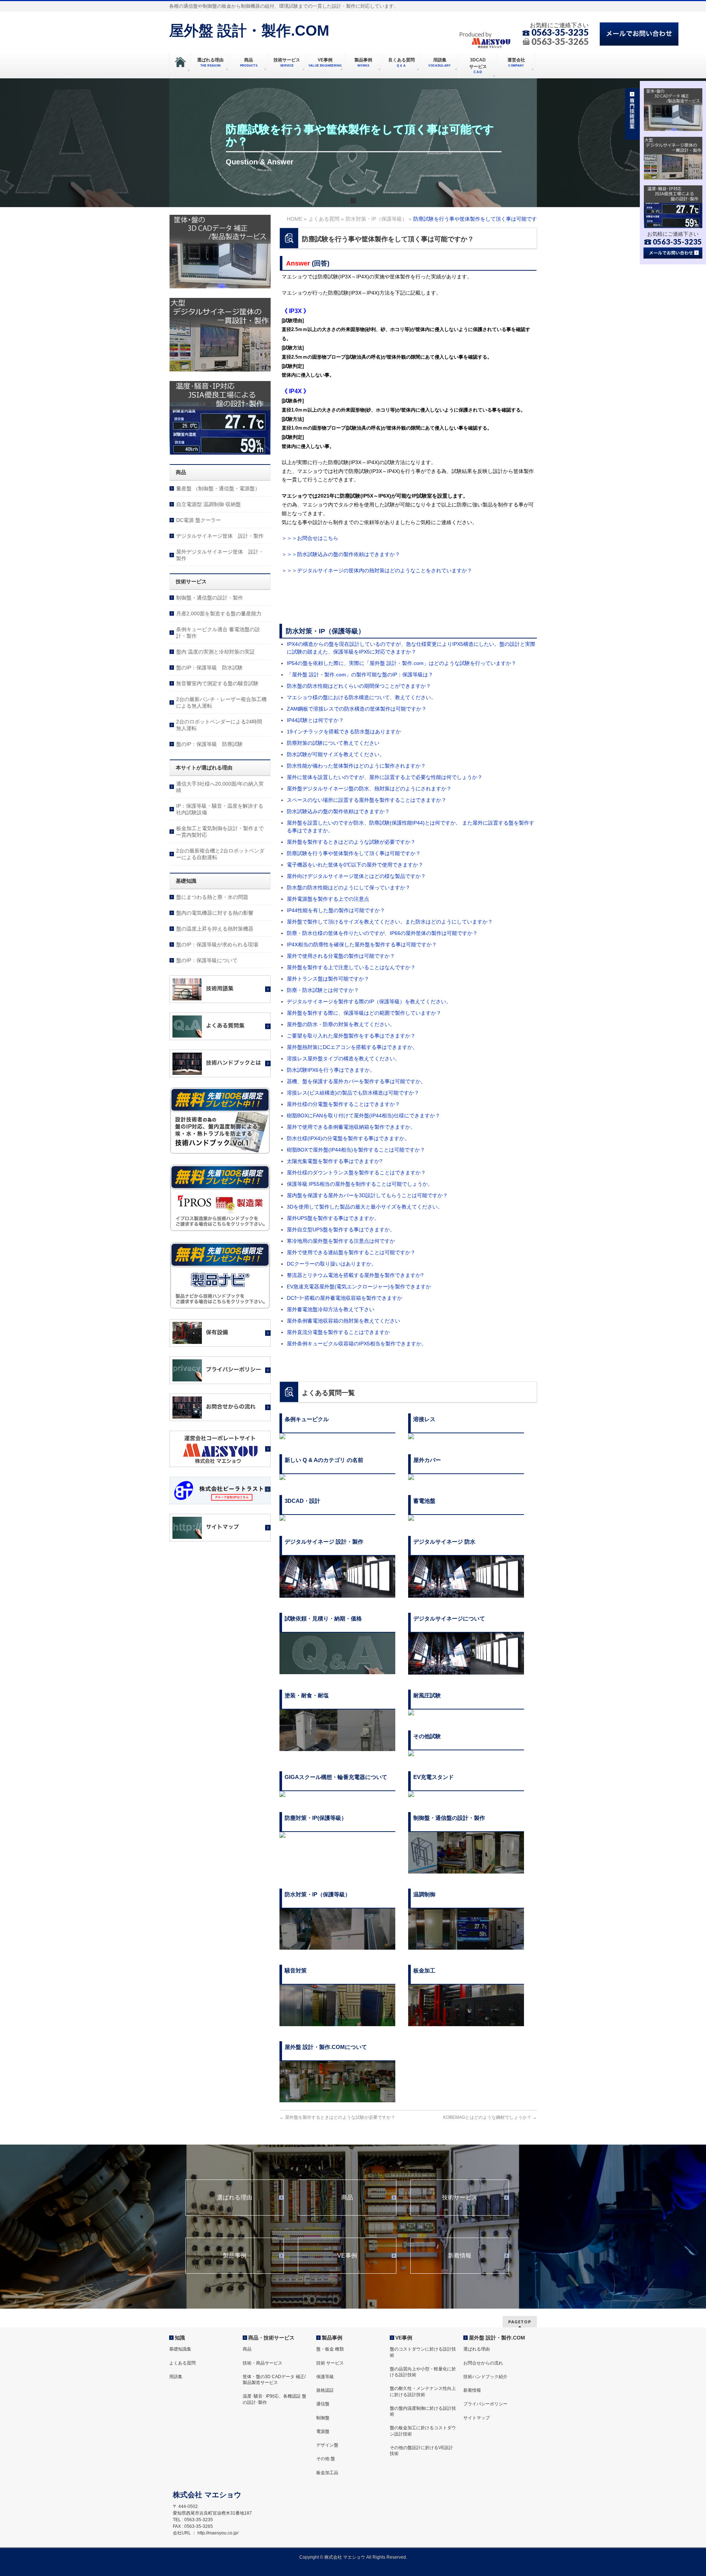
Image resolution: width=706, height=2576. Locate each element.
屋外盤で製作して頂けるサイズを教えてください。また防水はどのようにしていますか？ (390, 922)
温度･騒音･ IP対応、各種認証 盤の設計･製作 (274, 2399)
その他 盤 (326, 2459)
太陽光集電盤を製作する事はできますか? (335, 1161)
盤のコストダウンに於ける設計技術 (423, 2352)
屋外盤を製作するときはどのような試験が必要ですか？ (351, 842)
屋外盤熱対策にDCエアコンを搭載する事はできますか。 (352, 1047)
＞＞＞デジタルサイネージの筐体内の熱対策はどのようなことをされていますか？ (377, 570)
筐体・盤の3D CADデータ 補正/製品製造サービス (274, 2380)
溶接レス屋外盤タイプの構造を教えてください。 (343, 1058)
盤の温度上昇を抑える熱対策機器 (215, 929)
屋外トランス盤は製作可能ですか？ (328, 979)
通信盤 (323, 2404)
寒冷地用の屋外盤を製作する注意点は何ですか (341, 1241)
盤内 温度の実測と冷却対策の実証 (215, 652)
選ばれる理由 (235, 2198)
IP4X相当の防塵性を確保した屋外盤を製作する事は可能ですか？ (362, 944)
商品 (347, 2198)
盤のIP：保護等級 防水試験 (209, 668)
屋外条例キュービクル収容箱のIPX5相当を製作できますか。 (357, 1344)
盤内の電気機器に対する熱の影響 (215, 913)
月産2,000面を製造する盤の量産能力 (219, 613)
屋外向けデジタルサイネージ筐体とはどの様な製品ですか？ (356, 876)
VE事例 (347, 2256)
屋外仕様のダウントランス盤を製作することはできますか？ (356, 1173)
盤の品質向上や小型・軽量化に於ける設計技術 (423, 2372)
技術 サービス (330, 2363)
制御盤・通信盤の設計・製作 (210, 598)
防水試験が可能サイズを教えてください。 (336, 754)
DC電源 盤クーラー (199, 520)
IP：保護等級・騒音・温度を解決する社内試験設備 (220, 809)
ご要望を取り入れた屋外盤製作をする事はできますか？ (351, 1036)
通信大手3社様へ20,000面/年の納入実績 (220, 787)
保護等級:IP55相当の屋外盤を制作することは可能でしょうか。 (360, 1184)
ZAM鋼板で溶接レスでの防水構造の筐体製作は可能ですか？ (357, 709)
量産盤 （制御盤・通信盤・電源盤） (218, 488)
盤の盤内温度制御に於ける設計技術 (423, 2411)
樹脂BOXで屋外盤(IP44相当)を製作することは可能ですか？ (356, 1150)
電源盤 (323, 2431)
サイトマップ (477, 2418)
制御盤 (323, 2418)
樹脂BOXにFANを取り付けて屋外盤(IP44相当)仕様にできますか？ (363, 1116)
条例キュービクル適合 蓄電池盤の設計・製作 (218, 633)
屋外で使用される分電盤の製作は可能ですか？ (341, 956)
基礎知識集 (180, 2349)
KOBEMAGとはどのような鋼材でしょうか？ (490, 2117)
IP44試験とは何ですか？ (315, 720)
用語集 (176, 2377)
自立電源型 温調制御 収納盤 (208, 504)
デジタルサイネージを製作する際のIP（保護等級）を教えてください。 (369, 1001)
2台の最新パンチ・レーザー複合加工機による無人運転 (221, 702)
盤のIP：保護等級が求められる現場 (217, 944)
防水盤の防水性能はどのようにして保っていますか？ (349, 887)
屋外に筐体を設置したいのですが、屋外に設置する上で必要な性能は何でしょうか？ (385, 777)
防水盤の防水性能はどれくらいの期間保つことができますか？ (359, 686)
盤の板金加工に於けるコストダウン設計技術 (423, 2431)
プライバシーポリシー (485, 2404)
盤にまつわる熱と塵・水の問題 (212, 897)
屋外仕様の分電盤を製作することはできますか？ (343, 1104)
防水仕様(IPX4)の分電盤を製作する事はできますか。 (348, 1138)
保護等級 (325, 2377)
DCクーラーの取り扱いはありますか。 (332, 1264)
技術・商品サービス (263, 2363)
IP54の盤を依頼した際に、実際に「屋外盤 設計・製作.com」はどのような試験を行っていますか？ (402, 663)
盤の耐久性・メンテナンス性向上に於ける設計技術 (423, 2391)
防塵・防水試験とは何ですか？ (325, 990)
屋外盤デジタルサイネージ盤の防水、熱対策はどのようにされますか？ (369, 789)
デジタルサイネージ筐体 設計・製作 (220, 536)
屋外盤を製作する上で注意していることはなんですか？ (354, 967)
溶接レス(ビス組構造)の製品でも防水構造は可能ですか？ (353, 1093)
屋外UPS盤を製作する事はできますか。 (333, 1218)
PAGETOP (520, 2322)
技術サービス (460, 2198)
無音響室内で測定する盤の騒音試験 (217, 683)
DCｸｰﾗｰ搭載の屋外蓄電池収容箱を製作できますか (345, 1298)
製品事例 (235, 2256)
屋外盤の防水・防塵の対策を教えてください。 (341, 1024)
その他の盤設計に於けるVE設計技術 (421, 2451)
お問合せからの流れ (483, 2363)
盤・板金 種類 (330, 2349)
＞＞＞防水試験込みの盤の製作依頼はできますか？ (341, 554)
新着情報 (460, 2256)
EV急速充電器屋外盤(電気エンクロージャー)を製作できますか (359, 1287)
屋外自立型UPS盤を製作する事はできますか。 (341, 1230)
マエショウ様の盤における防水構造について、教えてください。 (361, 697)
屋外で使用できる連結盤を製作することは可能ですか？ (351, 1252)
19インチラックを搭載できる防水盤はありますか (344, 732)
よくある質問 (182, 2363)
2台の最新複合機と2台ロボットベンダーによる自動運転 (220, 854)
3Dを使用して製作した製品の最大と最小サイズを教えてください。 (365, 1207)
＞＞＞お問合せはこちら (310, 538)
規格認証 (325, 2390)
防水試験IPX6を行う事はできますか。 (331, 1070)
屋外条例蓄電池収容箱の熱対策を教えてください (343, 1321)
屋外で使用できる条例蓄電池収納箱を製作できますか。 (351, 1127)
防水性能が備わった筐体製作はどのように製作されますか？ (356, 766)
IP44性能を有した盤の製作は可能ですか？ (336, 910)
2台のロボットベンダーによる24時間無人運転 (219, 725)
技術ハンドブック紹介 (485, 2377)
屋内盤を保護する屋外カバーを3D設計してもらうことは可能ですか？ (367, 1195)
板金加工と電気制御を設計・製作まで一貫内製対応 (220, 832)
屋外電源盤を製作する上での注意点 (328, 899)
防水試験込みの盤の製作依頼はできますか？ (338, 811)
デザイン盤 (327, 2445)
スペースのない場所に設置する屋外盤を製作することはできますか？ (367, 800)
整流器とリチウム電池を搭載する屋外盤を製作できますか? (355, 1275)
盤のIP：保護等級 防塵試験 (209, 744)
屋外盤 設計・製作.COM (249, 31)
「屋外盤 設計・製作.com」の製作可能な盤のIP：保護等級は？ (360, 675)
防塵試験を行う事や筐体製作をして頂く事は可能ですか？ (354, 853)
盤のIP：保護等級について (207, 960)
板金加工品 (327, 2473)
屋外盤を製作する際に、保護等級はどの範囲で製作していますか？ (364, 1013)
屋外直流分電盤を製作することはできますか (338, 1332)
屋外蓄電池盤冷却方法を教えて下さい (331, 1309)
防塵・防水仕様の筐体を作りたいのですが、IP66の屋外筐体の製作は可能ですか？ (382, 933)
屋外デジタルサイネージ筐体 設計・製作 (220, 555)
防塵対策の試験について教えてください (333, 743)
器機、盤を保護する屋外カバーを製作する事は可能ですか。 (356, 1081)
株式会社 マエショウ (345, 2557)
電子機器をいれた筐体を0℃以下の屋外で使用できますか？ (355, 865)
